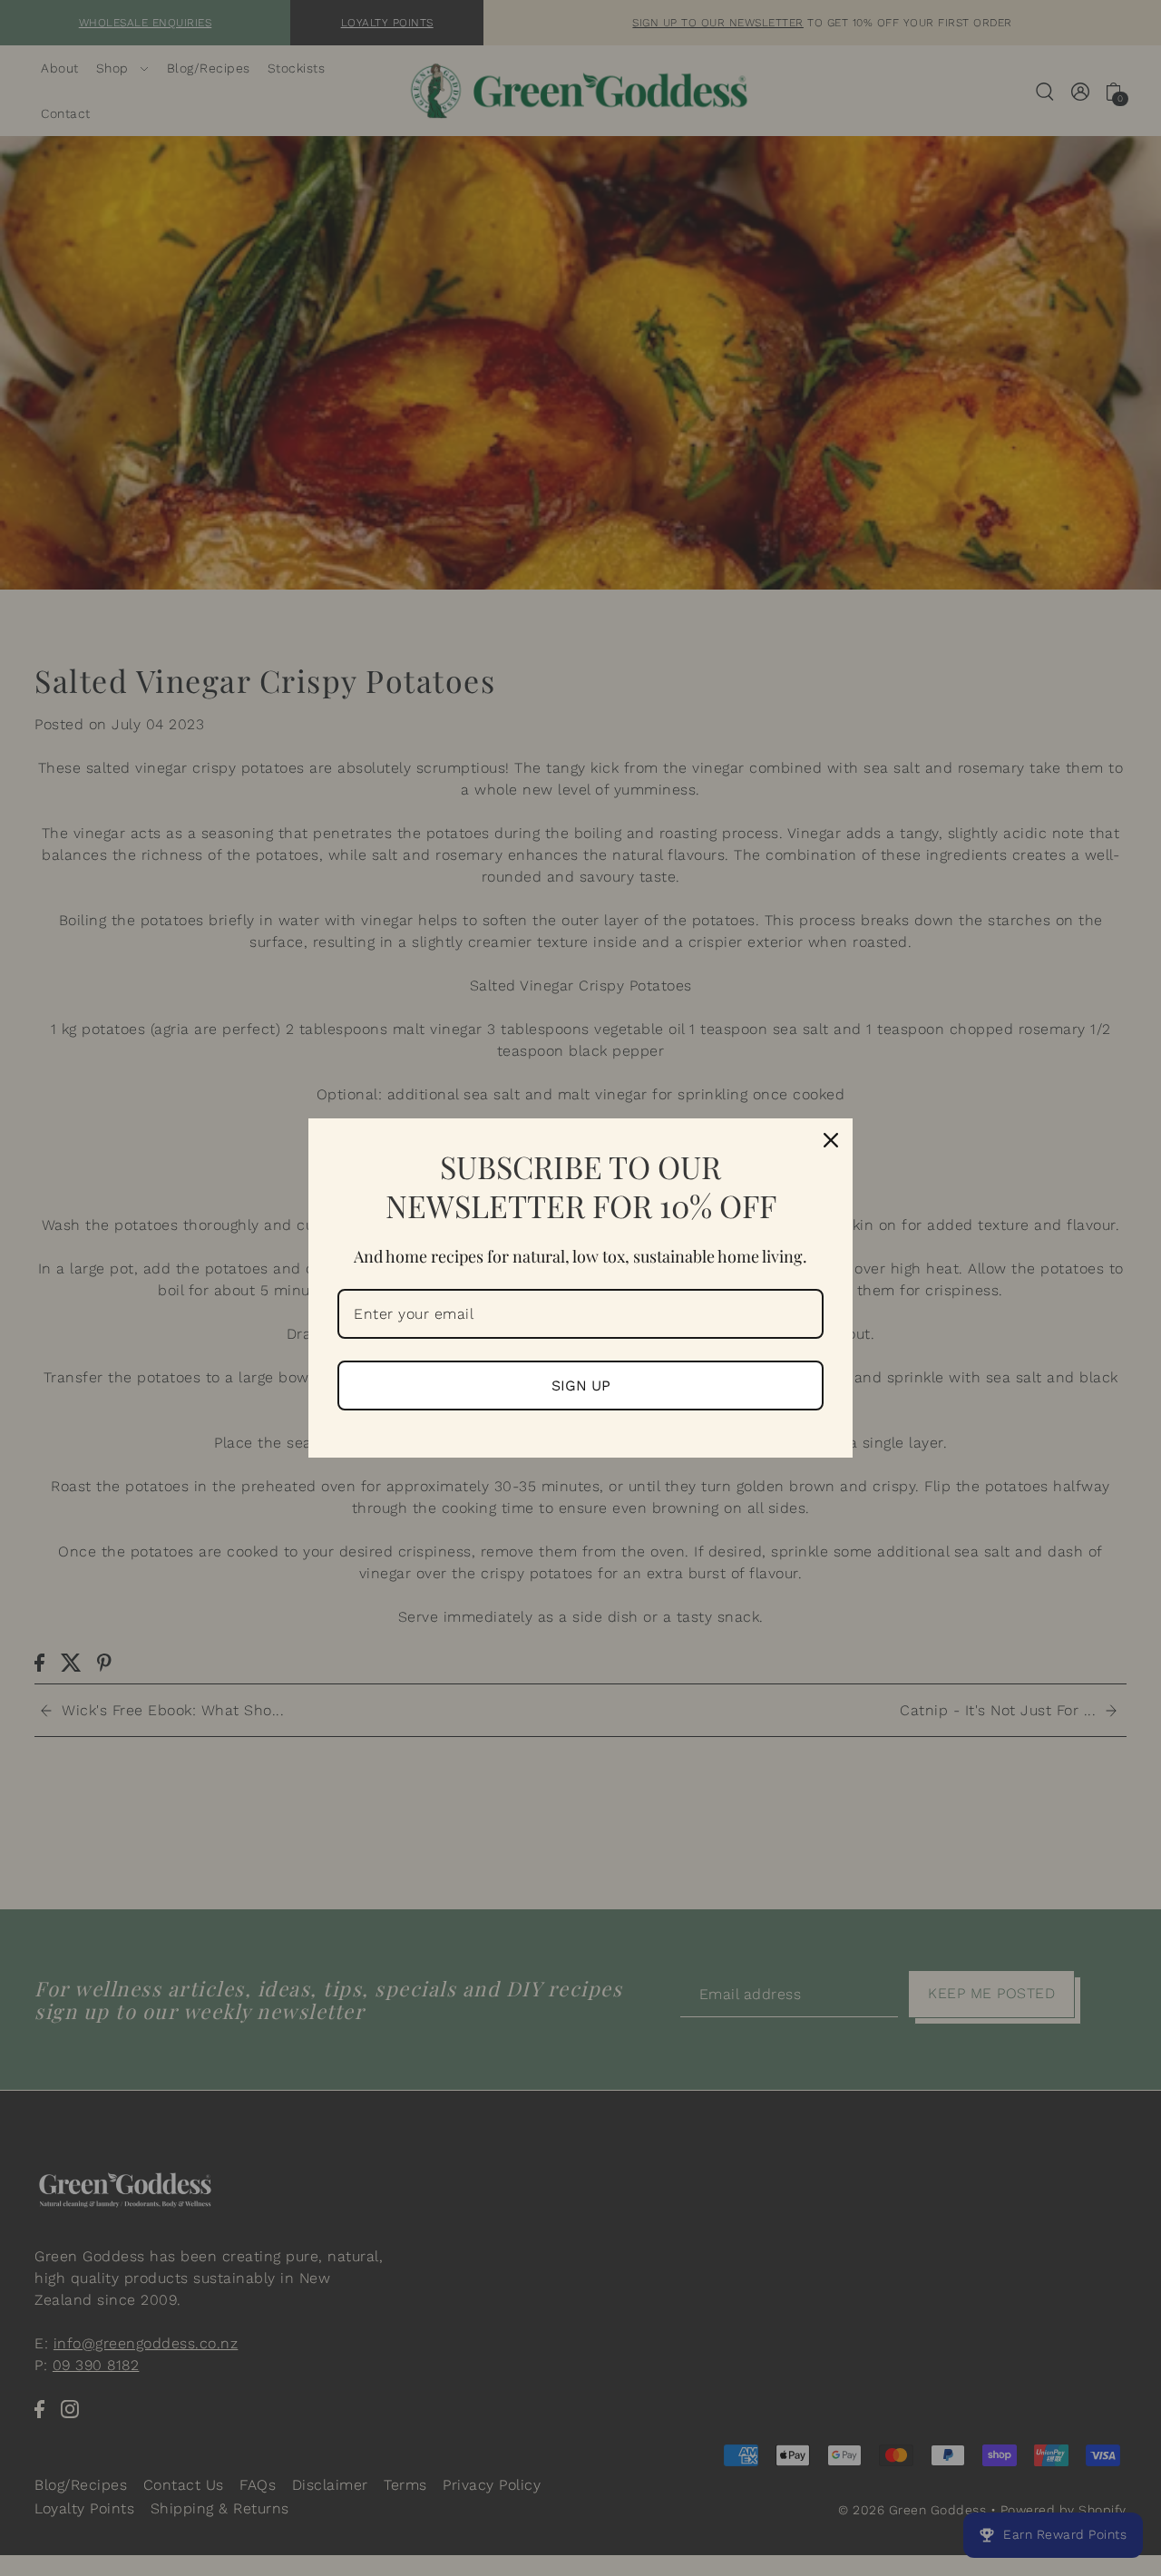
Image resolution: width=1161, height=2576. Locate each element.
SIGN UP (581, 1386)
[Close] (831, 1140)
